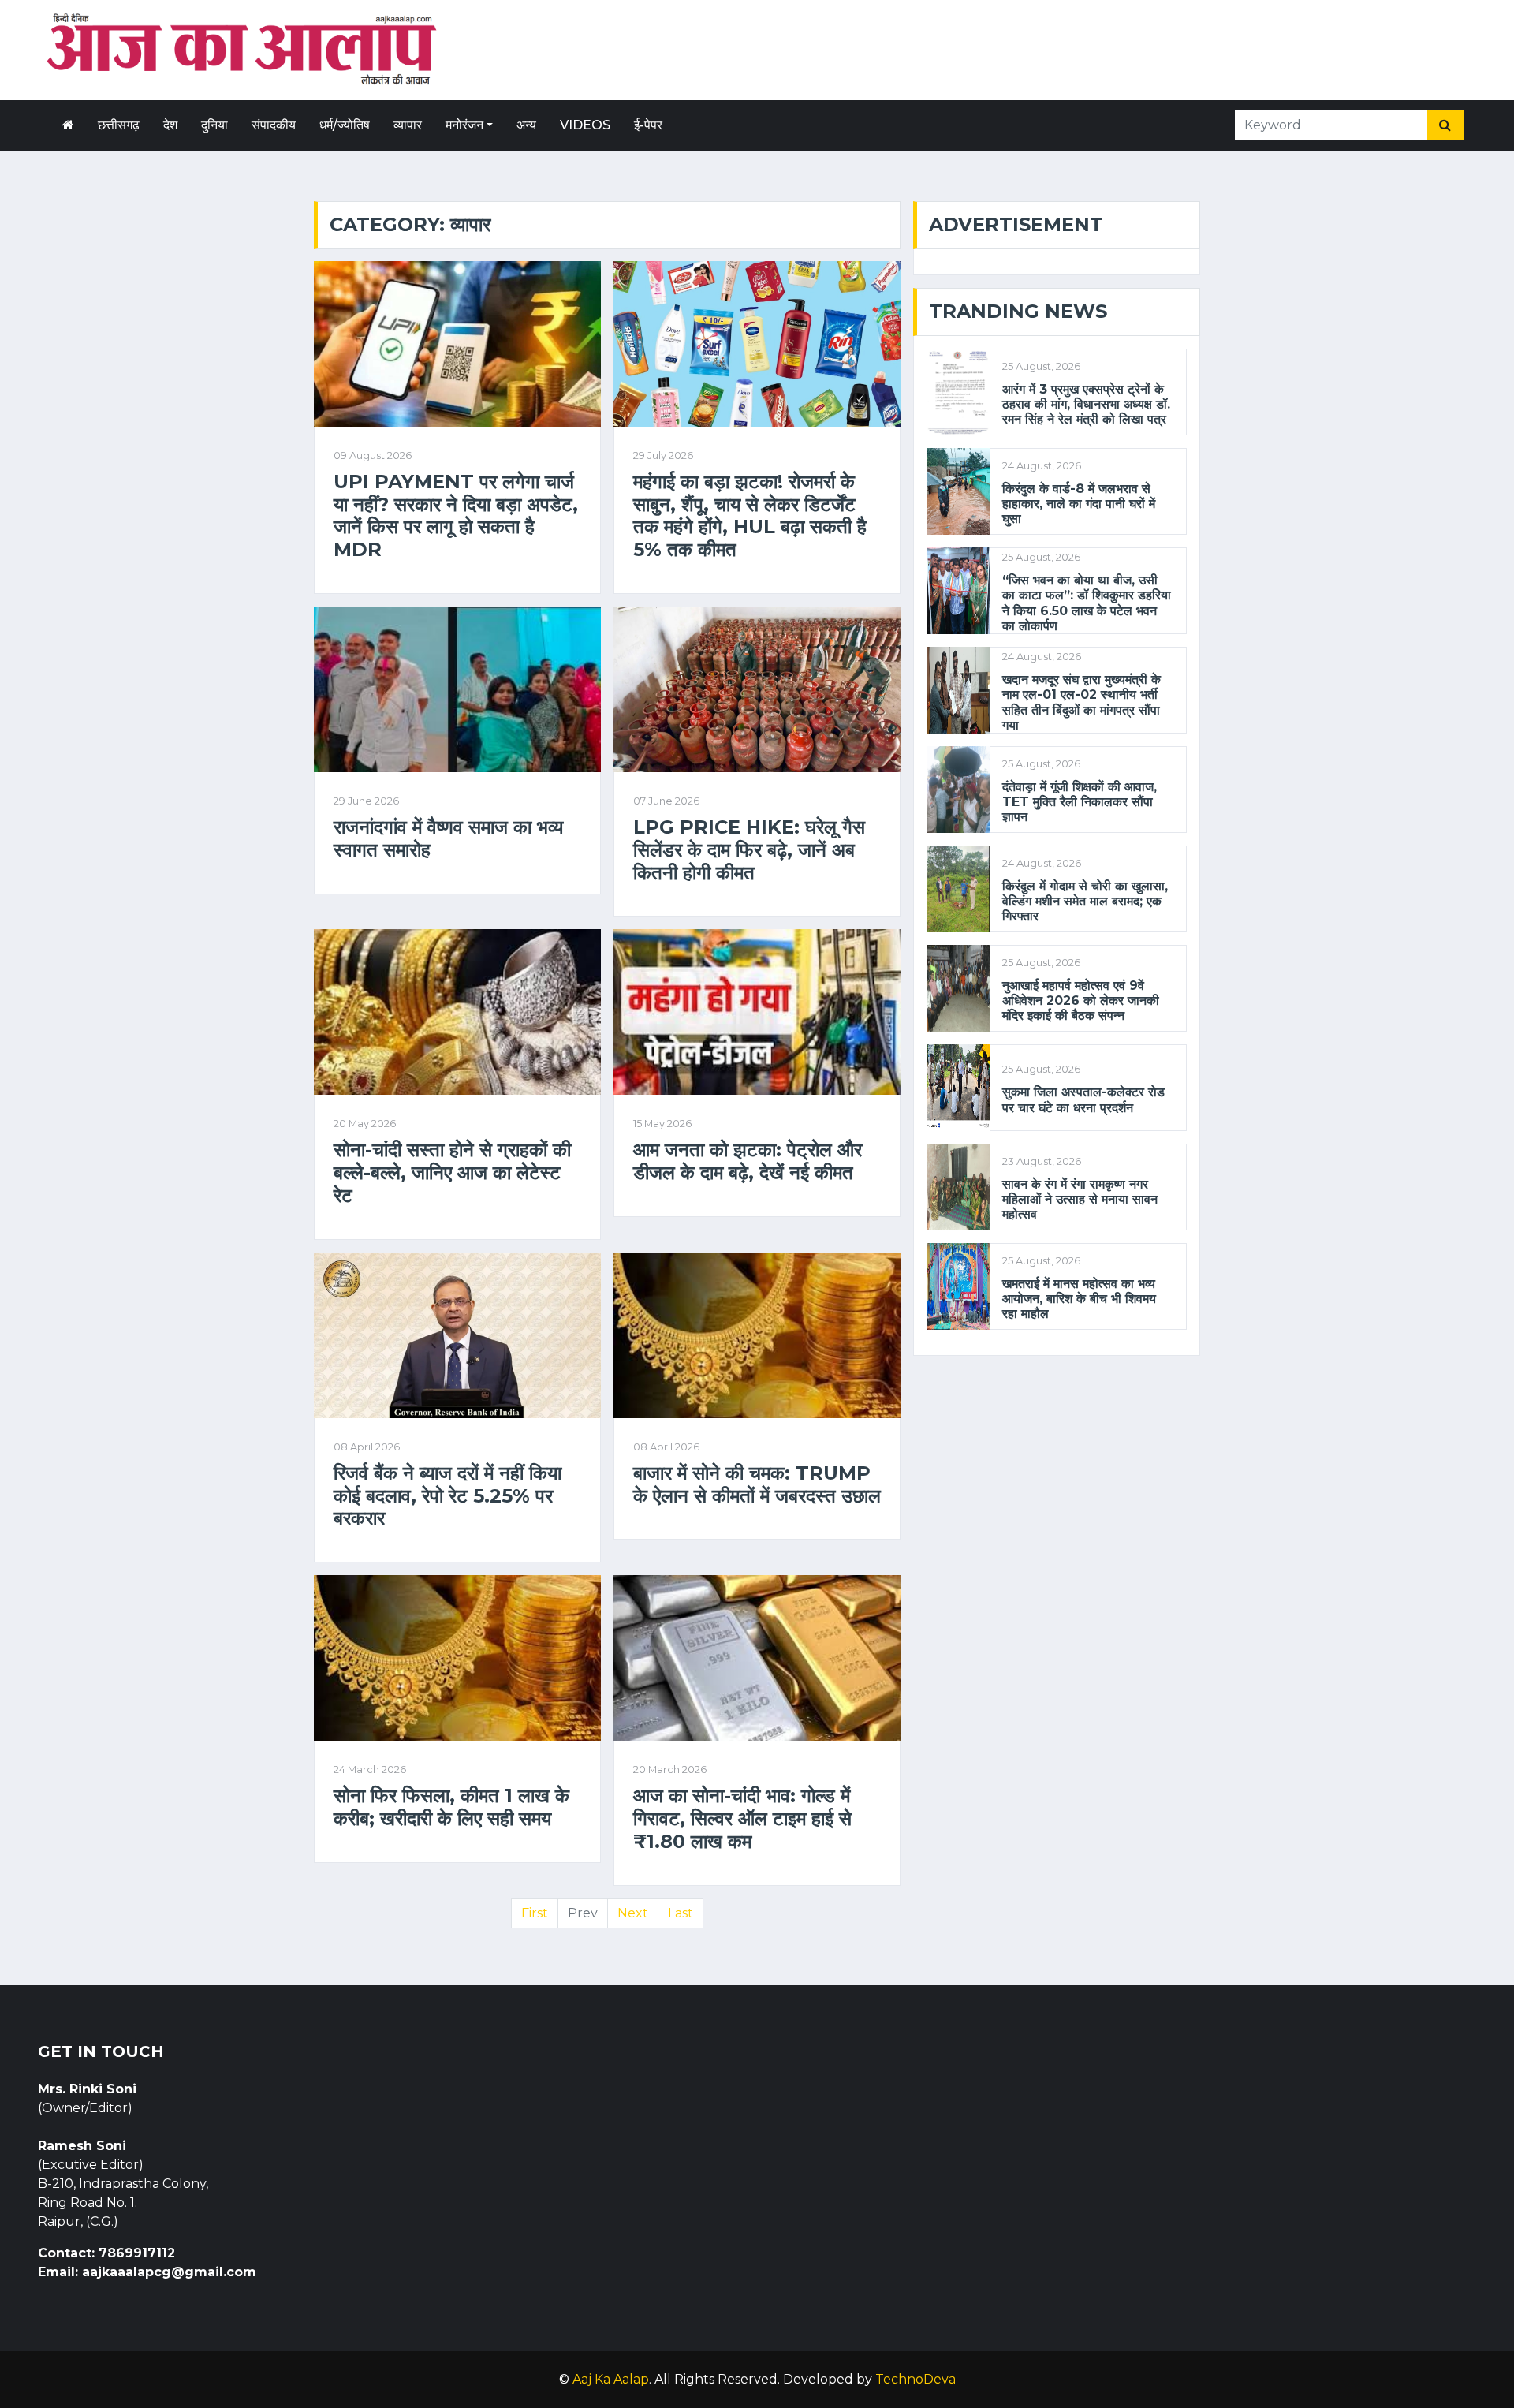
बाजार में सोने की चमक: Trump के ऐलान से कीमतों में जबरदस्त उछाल (757, 1485)
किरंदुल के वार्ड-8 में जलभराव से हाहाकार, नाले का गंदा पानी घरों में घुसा (1079, 504)
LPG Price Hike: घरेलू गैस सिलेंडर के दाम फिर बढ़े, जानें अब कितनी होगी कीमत (749, 850)
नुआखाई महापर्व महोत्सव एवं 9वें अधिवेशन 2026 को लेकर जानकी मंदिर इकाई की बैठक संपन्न (1081, 1001)
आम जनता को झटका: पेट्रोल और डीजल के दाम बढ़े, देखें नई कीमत (748, 1161)
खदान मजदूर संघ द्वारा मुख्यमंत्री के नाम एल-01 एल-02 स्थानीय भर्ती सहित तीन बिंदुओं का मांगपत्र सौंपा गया (1081, 702)
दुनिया (214, 125)
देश (170, 125)
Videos (585, 125)
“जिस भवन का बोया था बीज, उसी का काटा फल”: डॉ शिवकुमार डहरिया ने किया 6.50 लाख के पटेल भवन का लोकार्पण (1087, 603)
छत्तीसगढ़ (119, 125)
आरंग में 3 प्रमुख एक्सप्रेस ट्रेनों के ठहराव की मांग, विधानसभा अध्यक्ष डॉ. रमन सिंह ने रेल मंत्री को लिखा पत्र (1086, 404)
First (535, 1913)
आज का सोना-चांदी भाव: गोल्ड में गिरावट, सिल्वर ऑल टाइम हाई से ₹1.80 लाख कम (742, 1819)
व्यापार (408, 125)
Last (681, 1913)
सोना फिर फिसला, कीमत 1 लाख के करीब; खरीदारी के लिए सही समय (451, 1807)
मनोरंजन (464, 125)
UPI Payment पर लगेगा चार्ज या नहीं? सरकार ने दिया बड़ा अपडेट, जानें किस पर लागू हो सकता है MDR (456, 516)
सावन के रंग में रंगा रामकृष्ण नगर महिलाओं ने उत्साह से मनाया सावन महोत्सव (1080, 1199)
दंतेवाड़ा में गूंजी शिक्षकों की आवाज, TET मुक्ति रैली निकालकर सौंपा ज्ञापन (1080, 802)
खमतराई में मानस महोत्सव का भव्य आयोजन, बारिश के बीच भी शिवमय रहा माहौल (1079, 1299)
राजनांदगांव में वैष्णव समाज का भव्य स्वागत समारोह (448, 839)
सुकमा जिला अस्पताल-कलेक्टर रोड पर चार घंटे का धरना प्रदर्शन (1083, 1099)
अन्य (526, 125)
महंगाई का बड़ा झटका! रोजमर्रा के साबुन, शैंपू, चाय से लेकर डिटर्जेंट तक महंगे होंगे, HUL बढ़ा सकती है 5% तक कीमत (750, 516)
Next (633, 1913)
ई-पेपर (648, 125)
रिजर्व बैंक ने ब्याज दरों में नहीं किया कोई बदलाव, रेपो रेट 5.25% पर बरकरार (447, 1496)
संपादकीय (274, 125)
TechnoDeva (915, 2379)
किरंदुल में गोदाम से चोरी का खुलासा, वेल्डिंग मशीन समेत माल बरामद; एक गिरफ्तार (1085, 901)
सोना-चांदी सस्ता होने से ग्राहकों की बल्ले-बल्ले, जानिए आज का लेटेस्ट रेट (452, 1173)
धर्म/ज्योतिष (345, 125)
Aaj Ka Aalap (611, 2379)
